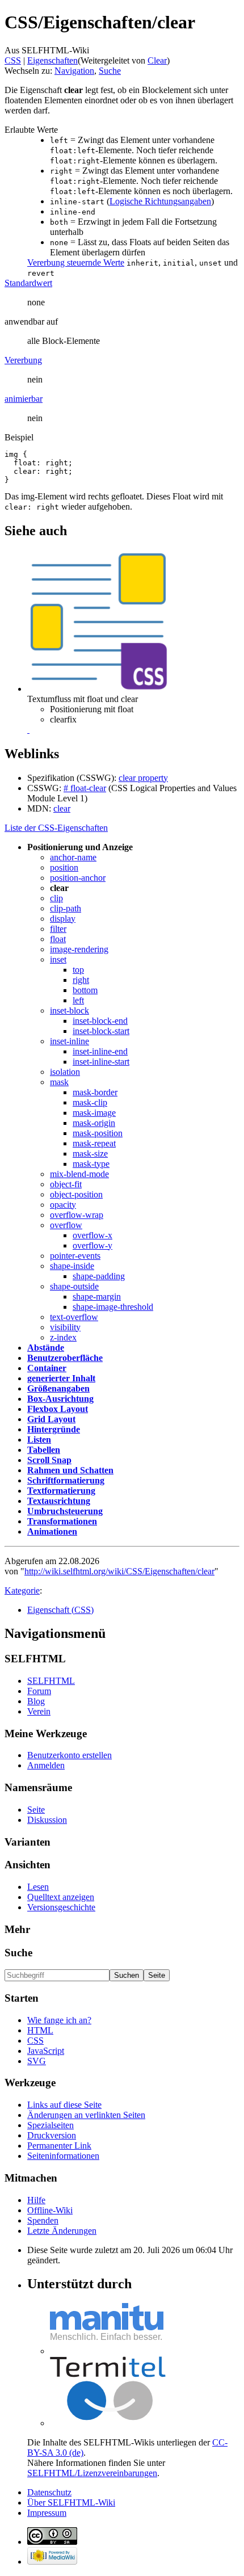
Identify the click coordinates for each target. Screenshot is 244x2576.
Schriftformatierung (66, 1480)
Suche (110, 71)
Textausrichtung (59, 1501)
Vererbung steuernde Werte (76, 262)
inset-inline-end (100, 1051)
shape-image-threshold (113, 1307)
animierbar (24, 399)
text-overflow (74, 1317)
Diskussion (47, 1820)
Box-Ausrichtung (60, 1399)
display (63, 919)
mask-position (98, 1133)
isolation (65, 1072)
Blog (36, 1701)
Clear (157, 60)
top (78, 970)
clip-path (66, 908)
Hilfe (36, 2200)
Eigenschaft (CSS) (60, 1610)
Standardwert (28, 283)
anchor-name (73, 857)
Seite (36, 1810)
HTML (40, 2030)
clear (62, 808)
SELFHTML (51, 1681)
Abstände (46, 1348)
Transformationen (62, 1521)
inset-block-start (101, 1031)
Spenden (43, 2220)
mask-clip (90, 1102)
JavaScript (46, 2051)
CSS (13, 60)
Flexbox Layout (58, 1409)
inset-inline (70, 1041)
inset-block (70, 1010)
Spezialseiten (51, 2125)
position (64, 867)
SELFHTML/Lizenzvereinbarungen (92, 2473)
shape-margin (97, 1297)
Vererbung (23, 360)
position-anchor (78, 878)
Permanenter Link (59, 2146)
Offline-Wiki (50, 2210)
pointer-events (75, 1256)
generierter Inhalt (61, 1378)
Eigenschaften (52, 60)
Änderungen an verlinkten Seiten (86, 2115)
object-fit (66, 1184)
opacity (63, 1205)
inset (58, 959)
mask (59, 1082)
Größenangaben (58, 1388)
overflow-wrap (77, 1215)
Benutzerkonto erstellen (70, 1755)
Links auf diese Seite (64, 2105)
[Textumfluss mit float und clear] (28, 730)
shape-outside (74, 1286)
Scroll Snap (49, 1460)
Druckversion (52, 2135)
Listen (39, 1440)
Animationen (52, 1531)
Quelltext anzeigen (61, 1897)
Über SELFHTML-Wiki (71, 2503)
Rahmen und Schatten (70, 1470)
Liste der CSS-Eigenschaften (56, 828)
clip (56, 898)
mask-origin (94, 1123)
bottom (85, 990)
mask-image (94, 1113)
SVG (37, 2061)
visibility (65, 1327)
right (81, 980)
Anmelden (46, 1765)
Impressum (47, 2513)
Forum (39, 1691)
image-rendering (79, 949)
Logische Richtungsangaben (160, 201)
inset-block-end (100, 1021)
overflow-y (92, 1245)
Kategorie (22, 1590)
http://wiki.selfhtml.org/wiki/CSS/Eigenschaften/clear (119, 1571)
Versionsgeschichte (61, 1907)
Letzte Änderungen (62, 2231)
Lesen (38, 1887)
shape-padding (99, 1276)
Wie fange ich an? (59, 2020)
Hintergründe (54, 1429)
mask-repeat (94, 1143)
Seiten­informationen (63, 2156)
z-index (63, 1337)
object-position (76, 1194)
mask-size (90, 1153)
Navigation (74, 71)
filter (58, 929)
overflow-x (92, 1235)
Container (47, 1368)
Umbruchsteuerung (65, 1511)
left (78, 1000)
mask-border (95, 1092)
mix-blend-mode (79, 1174)
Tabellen (44, 1450)
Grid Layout (51, 1419)
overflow (66, 1225)
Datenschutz (49, 2492)
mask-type (91, 1164)
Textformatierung (61, 1491)
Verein (39, 1711)
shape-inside (72, 1266)
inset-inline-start (101, 1062)
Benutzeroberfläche (65, 1358)
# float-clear (85, 788)
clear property (143, 778)
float (58, 939)
